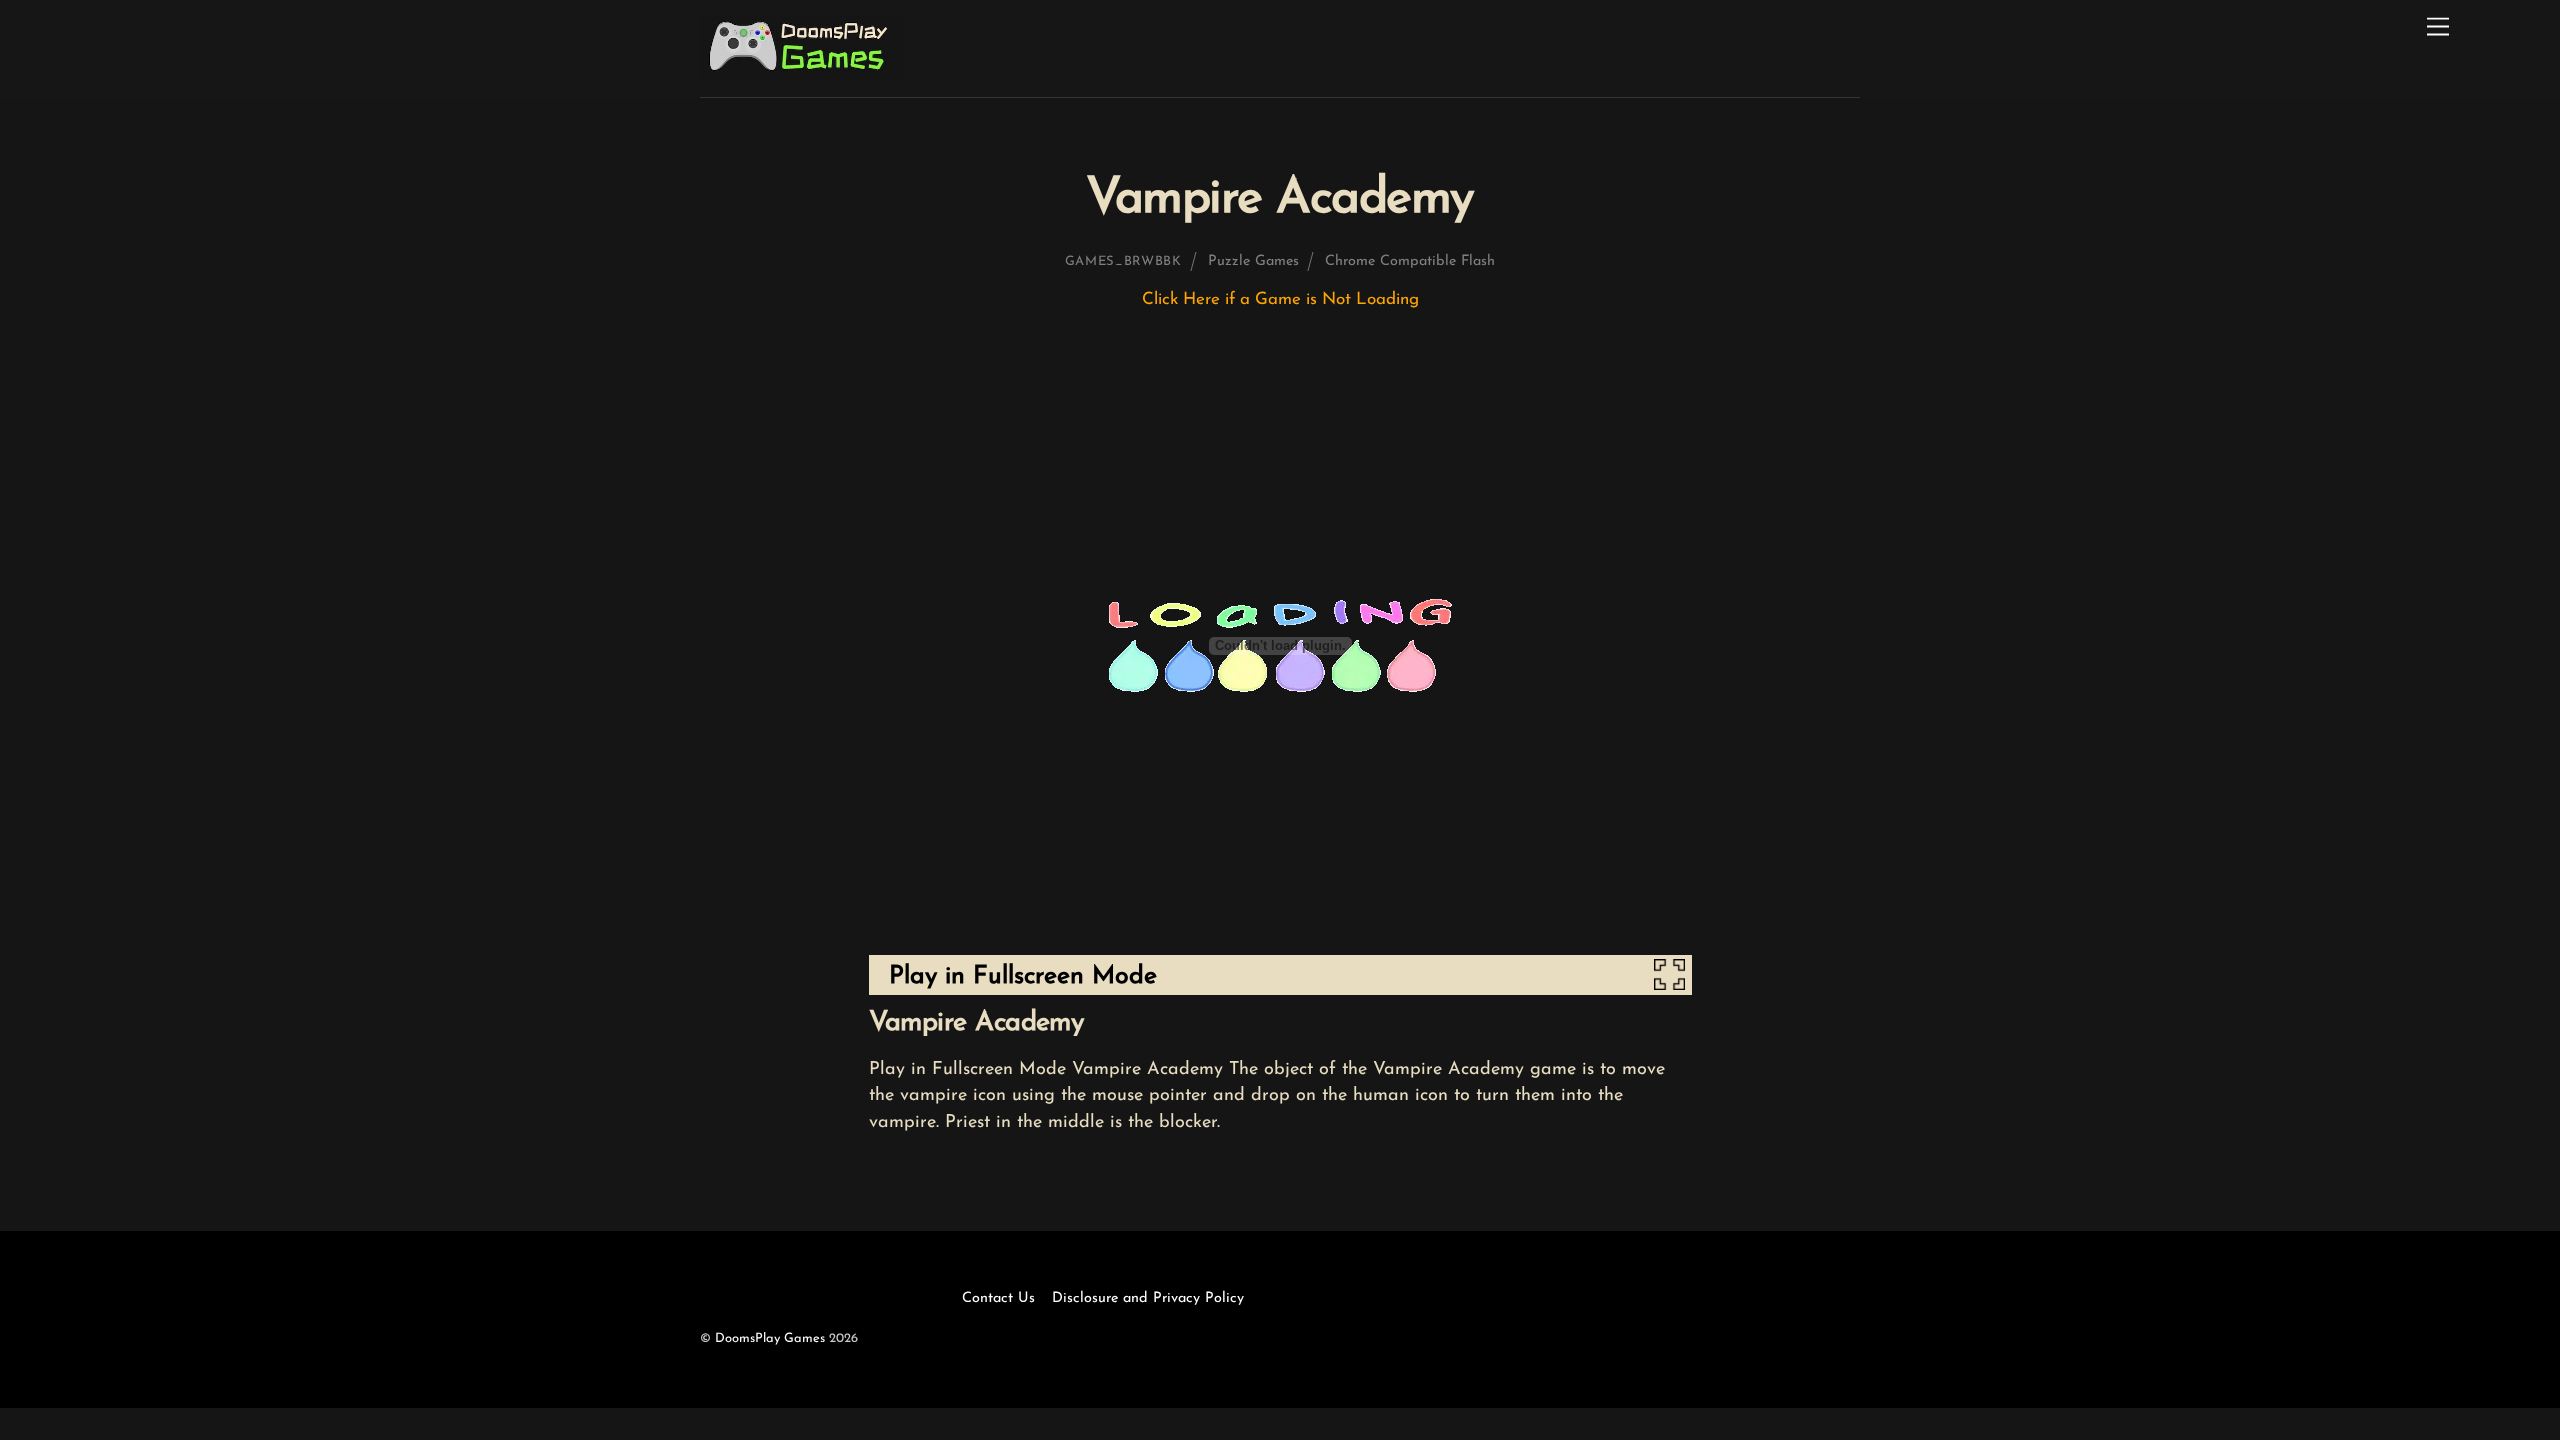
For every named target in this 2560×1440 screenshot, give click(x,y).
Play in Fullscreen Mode (1023, 976)
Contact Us (998, 1298)
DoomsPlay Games (770, 1338)
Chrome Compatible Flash (1410, 261)
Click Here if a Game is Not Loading (1280, 299)
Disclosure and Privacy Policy (1148, 1298)
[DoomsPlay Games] (802, 73)
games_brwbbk (1123, 261)
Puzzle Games (1253, 261)
